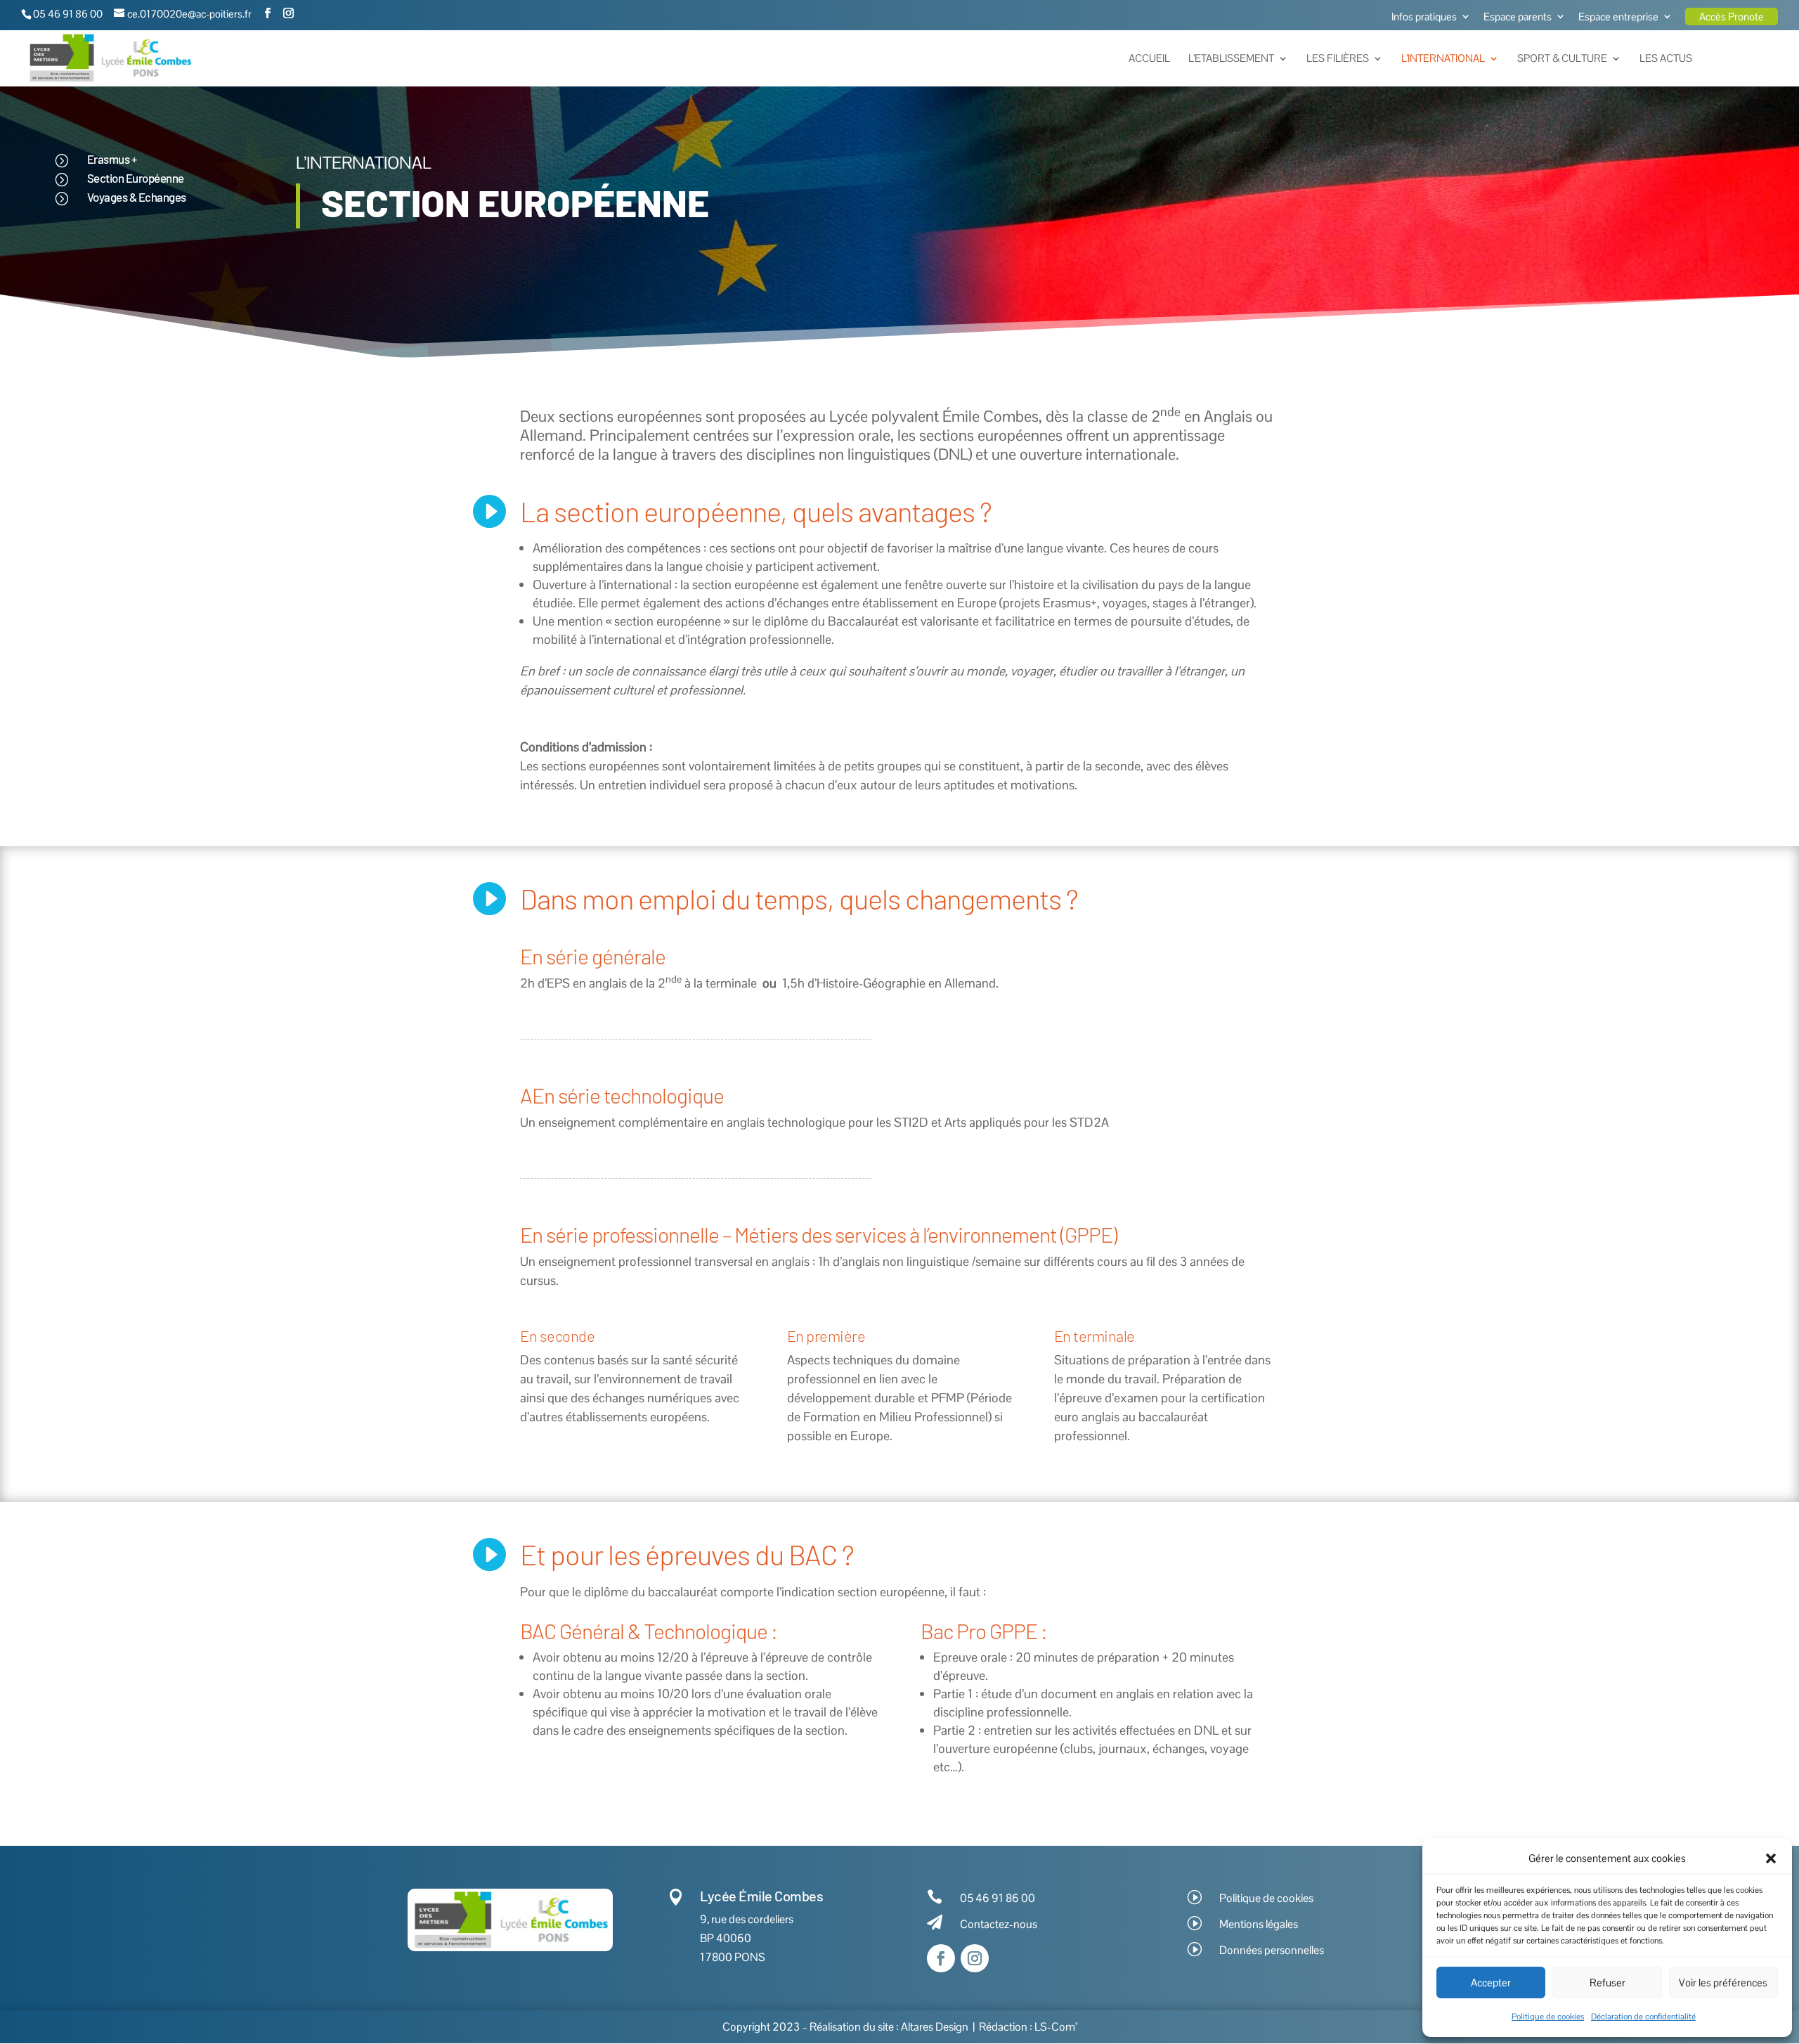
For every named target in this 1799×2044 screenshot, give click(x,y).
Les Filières (1338, 59)
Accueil (1149, 59)
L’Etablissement (1231, 59)
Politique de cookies (1548, 2017)
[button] (1771, 1858)
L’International (1443, 59)
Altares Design (935, 2027)
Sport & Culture (1562, 59)
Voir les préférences (1723, 1982)
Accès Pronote (1732, 17)
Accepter (1491, 1982)
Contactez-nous (999, 1924)
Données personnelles (1272, 1950)
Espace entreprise (1618, 17)
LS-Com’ (1056, 2027)
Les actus (1666, 59)
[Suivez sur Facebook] (941, 1958)
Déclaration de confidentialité (1643, 2017)
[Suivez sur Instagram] (975, 1958)
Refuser (1608, 1982)
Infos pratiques (1424, 17)
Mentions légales (1259, 1924)
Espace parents (1518, 17)
